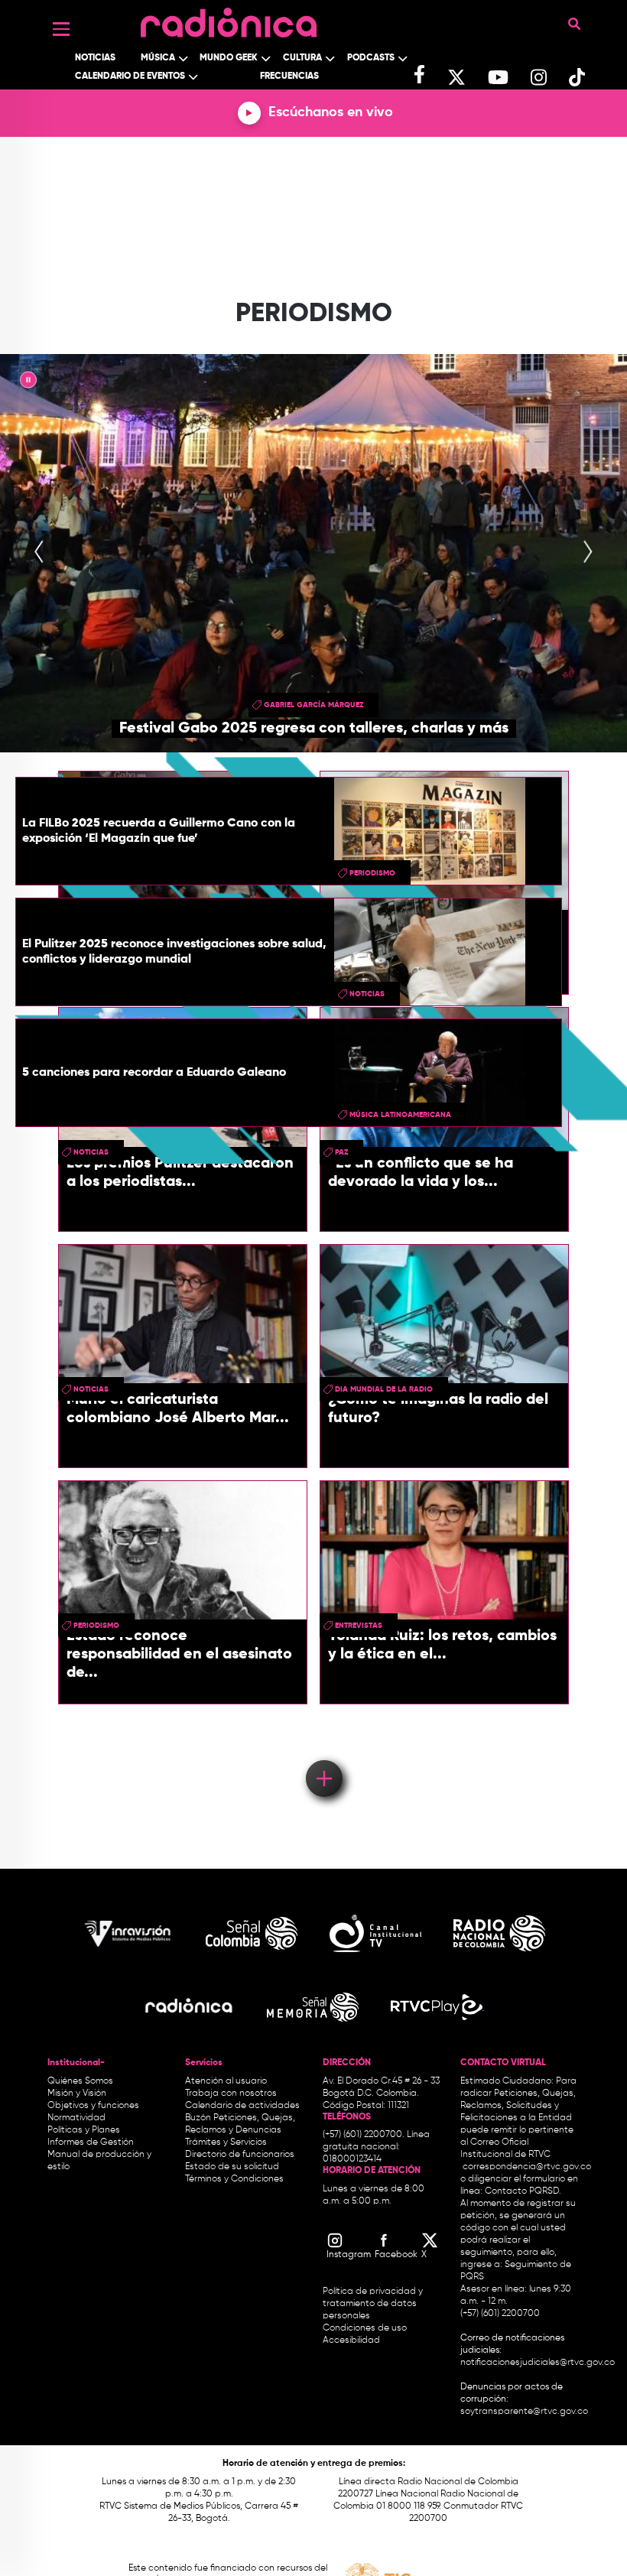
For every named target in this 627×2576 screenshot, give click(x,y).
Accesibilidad (352, 2340)
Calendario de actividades (242, 2106)
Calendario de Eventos (130, 76)
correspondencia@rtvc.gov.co (527, 2167)
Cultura (302, 58)
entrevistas (359, 1626)
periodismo (372, 873)
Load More (323, 1756)
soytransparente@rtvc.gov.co (524, 2412)
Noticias (95, 58)
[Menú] (61, 29)
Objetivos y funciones (93, 2106)
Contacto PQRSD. (523, 2191)
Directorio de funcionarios (240, 2155)
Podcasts (371, 58)
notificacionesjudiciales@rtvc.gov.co (538, 2363)
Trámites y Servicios (226, 2142)
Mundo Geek (229, 58)
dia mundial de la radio (384, 1389)
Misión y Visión (77, 2094)
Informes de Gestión (91, 2142)
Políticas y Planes (84, 2130)
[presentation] (39, 553)
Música (158, 58)
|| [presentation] (28, 382)
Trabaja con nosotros (231, 2094)
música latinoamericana (400, 1115)
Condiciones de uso (365, 2328)
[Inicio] (229, 19)
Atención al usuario (226, 2081)
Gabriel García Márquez (313, 705)
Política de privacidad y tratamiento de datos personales (373, 2304)
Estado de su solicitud (232, 2167)
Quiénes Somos (80, 2081)
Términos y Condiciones (234, 2179)
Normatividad (76, 2118)
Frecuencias (289, 76)
